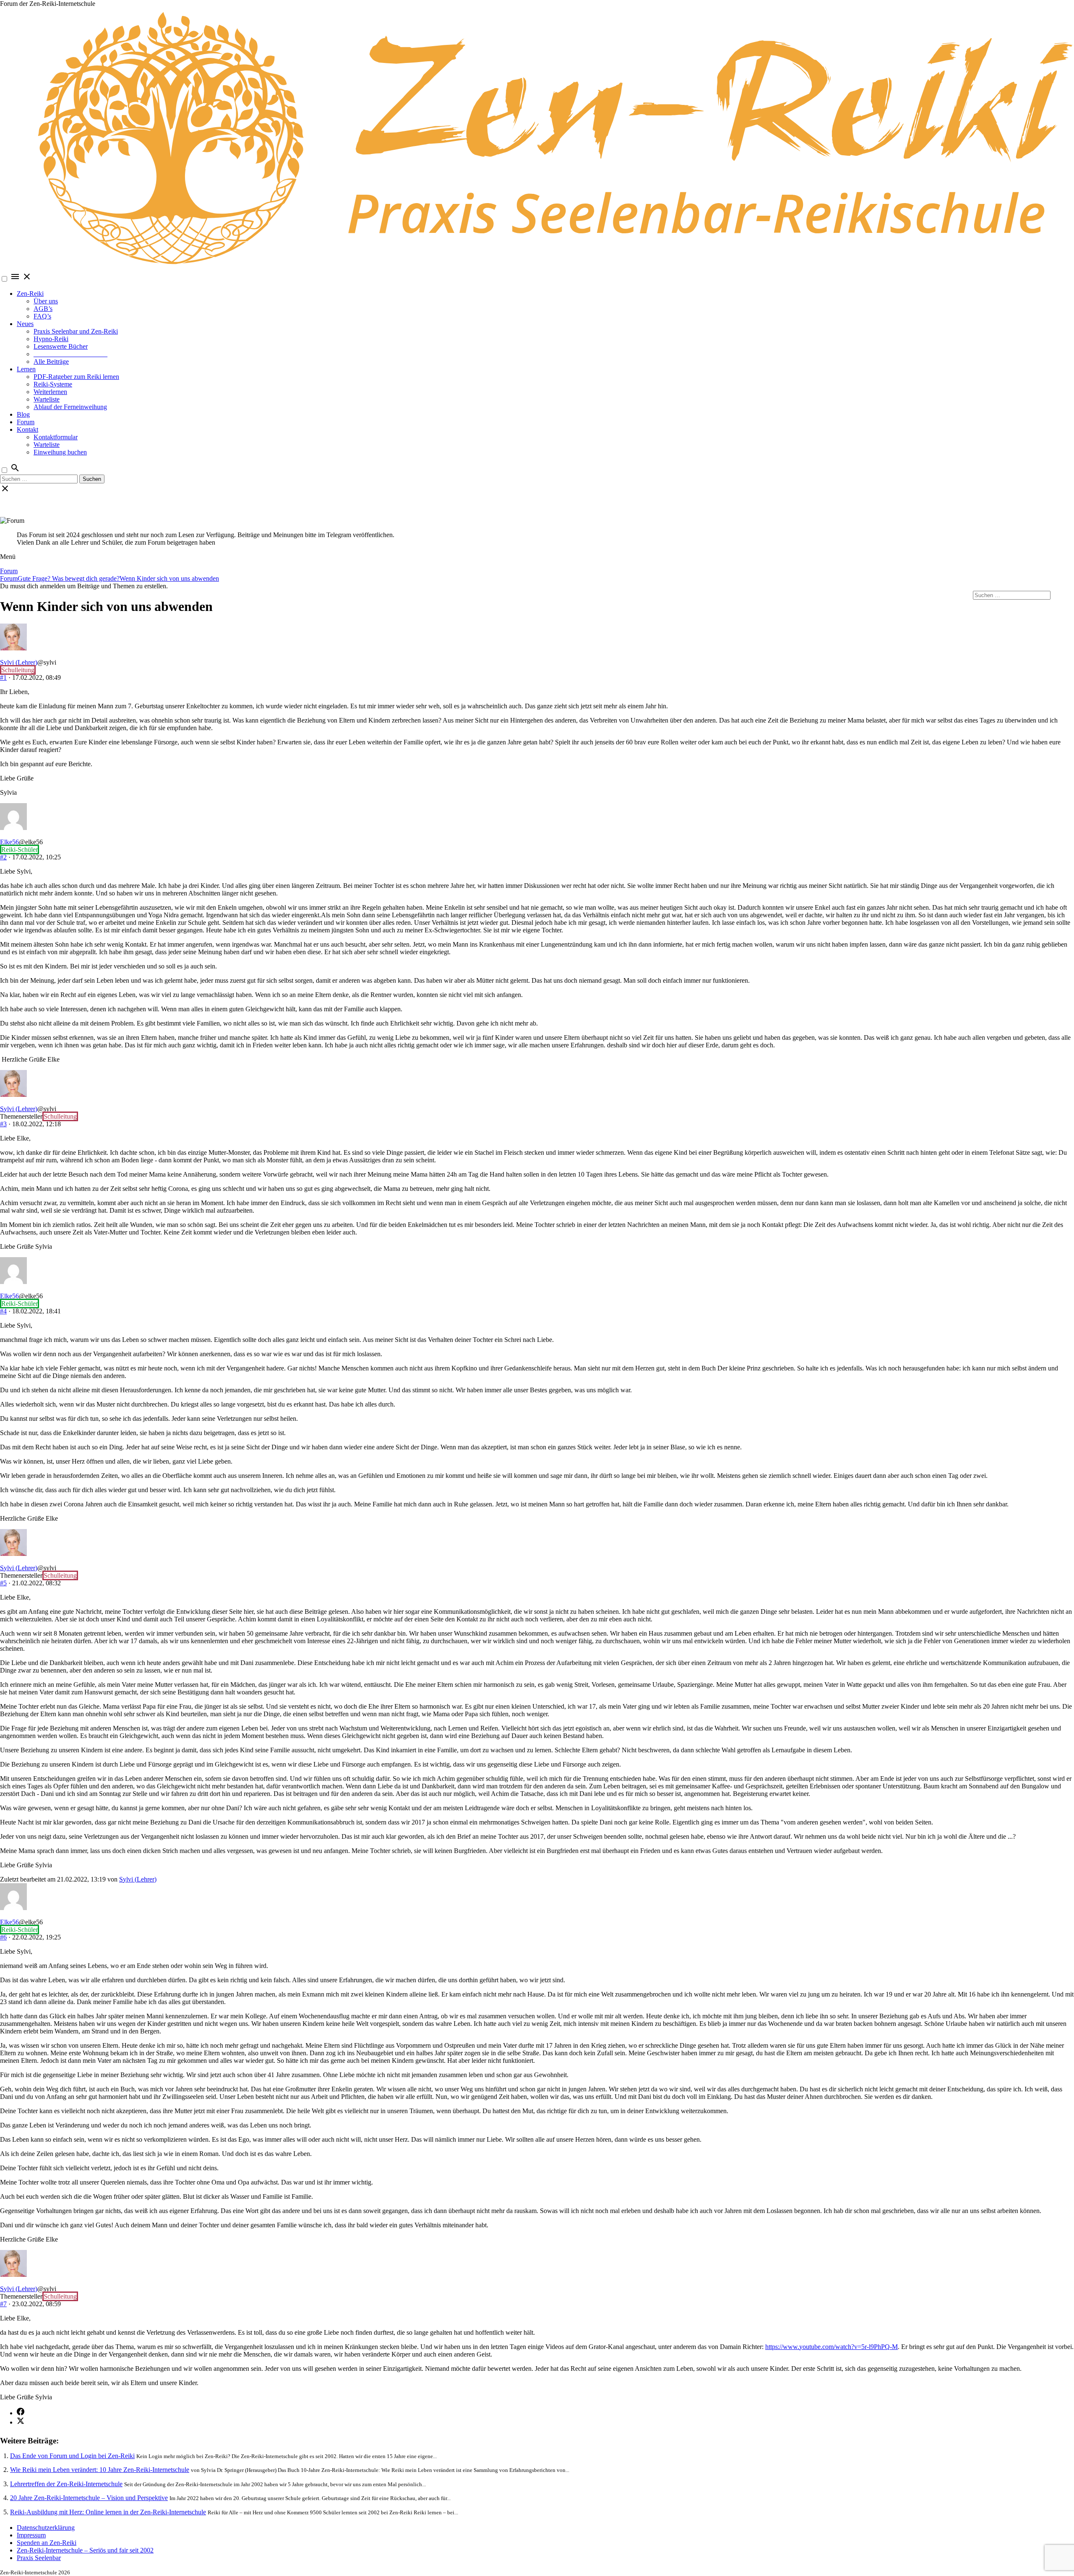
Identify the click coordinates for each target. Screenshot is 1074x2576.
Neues (25, 324)
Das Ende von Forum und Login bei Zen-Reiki (72, 2456)
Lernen (26, 369)
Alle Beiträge (51, 361)
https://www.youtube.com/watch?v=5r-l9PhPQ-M (832, 2347)
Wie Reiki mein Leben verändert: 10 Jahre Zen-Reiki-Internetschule (100, 2470)
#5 (3, 1583)
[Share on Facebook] (21, 2413)
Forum (26, 422)
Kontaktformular (56, 437)
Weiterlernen (50, 392)
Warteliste (47, 399)
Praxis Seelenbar (39, 2558)
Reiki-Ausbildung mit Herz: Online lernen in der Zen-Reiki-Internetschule (108, 2512)
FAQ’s (42, 316)
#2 (3, 857)
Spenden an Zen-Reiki (47, 2543)
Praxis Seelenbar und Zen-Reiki (76, 331)
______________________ (70, 354)
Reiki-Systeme (53, 384)
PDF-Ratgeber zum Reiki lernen (76, 377)
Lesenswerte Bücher (61, 346)
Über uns (46, 301)
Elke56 (9, 842)
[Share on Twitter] (21, 2422)
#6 (3, 1937)
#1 (3, 677)
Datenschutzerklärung (46, 2528)
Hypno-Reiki (51, 339)
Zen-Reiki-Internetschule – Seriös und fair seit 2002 (85, 2550)
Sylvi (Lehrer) (19, 662)
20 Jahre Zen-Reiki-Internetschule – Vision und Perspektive (89, 2498)
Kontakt (27, 429)
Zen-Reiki (30, 294)
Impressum (31, 2535)
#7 (3, 2304)
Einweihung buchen (60, 452)
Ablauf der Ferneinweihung (70, 407)
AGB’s (43, 309)
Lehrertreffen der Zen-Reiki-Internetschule (66, 2484)
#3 (3, 1124)
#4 (3, 1311)
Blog (23, 414)
